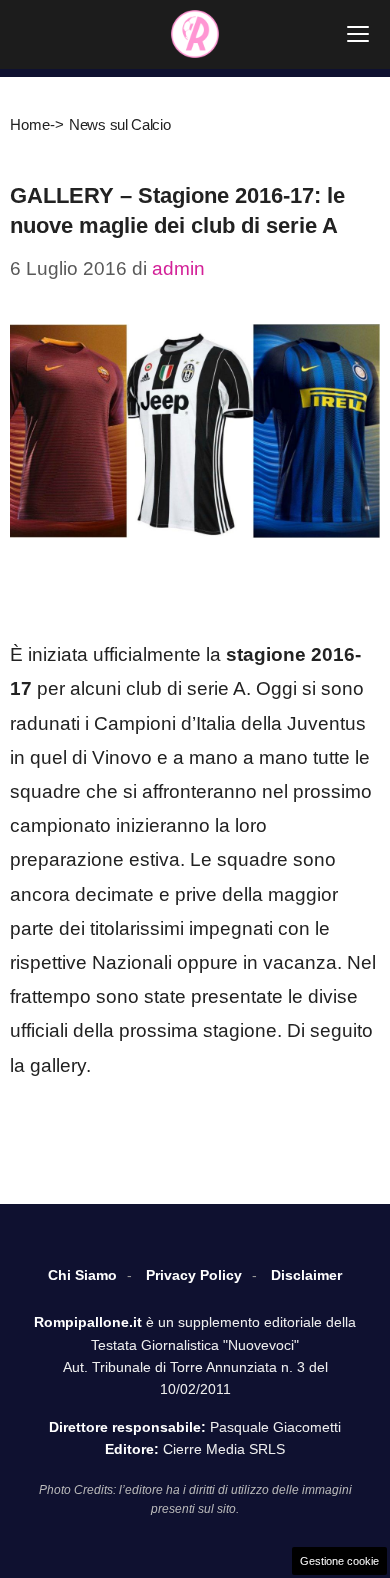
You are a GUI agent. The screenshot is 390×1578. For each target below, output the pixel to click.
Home (30, 124)
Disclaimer (306, 1275)
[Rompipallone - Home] (195, 34)
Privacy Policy (194, 1275)
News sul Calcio (120, 124)
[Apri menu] (358, 34)
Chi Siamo (82, 1275)
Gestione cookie (339, 1561)
